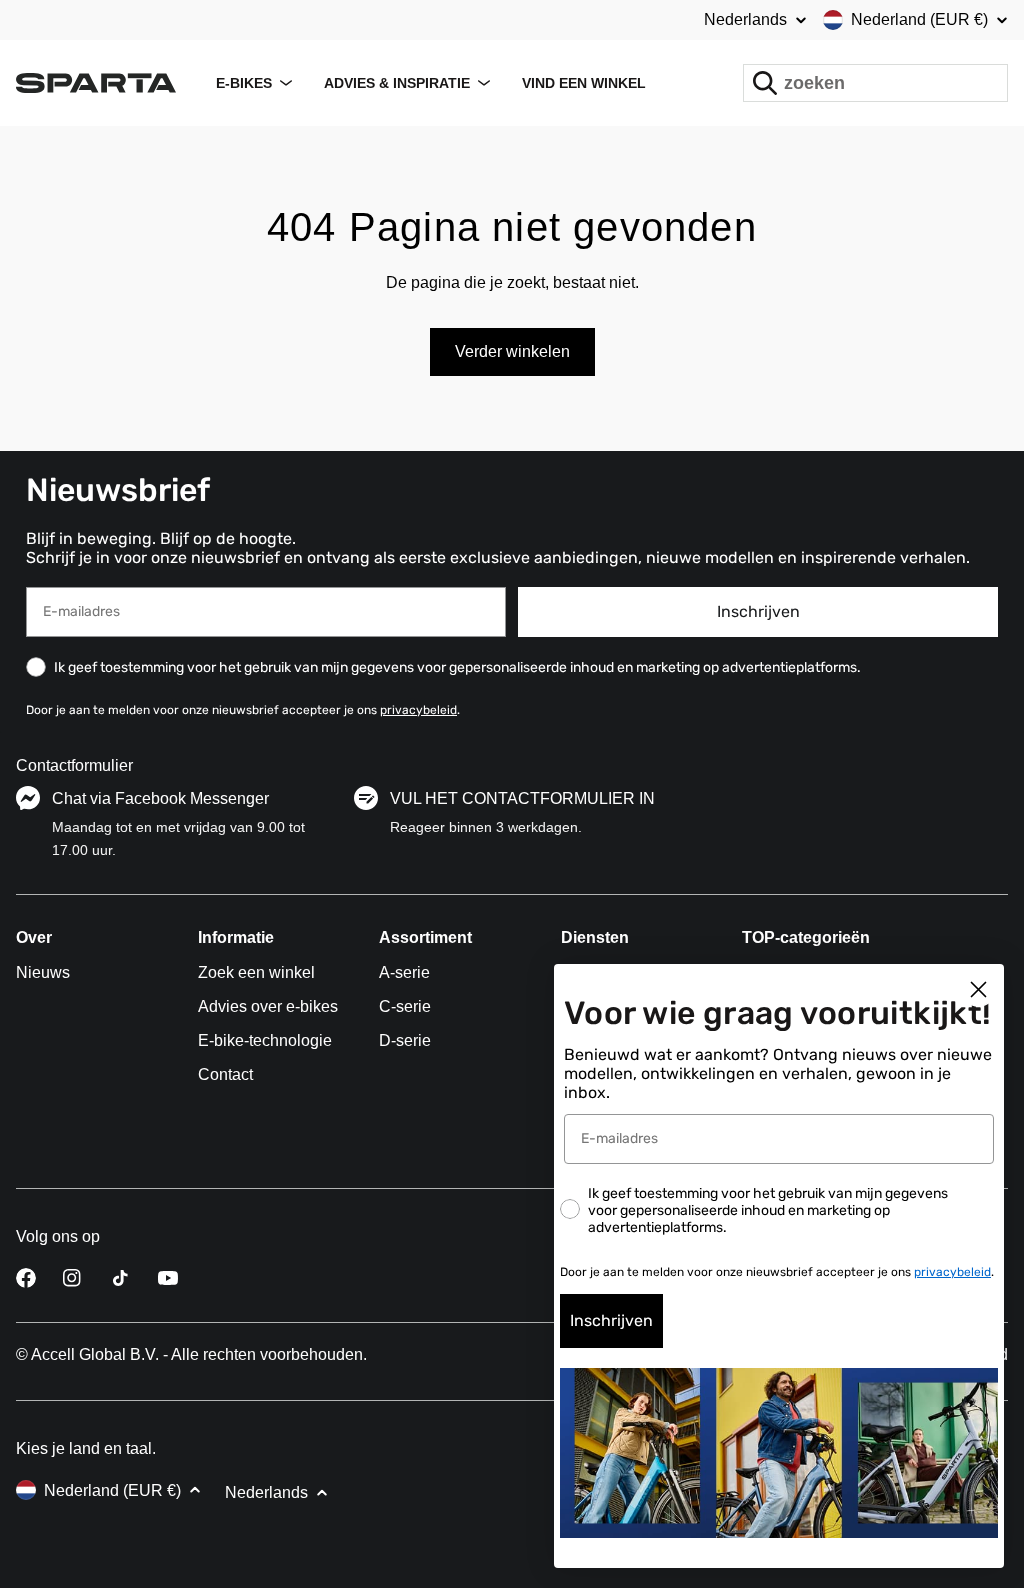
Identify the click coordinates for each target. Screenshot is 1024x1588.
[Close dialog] (978, 989)
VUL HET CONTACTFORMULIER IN (522, 798)
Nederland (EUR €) (919, 19)
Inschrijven (758, 611)
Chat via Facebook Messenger (160, 798)
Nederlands (745, 20)
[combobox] (875, 83)
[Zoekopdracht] (765, 83)
